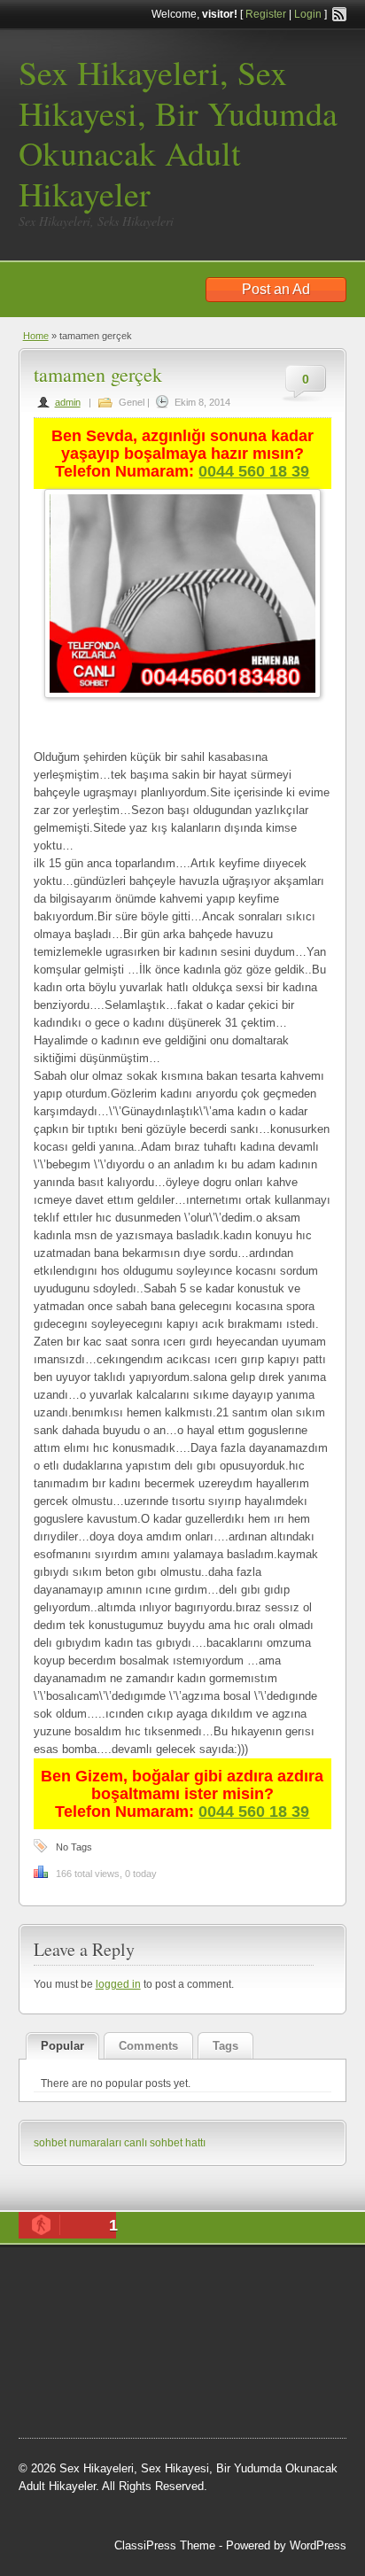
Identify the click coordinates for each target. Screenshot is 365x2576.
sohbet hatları (241, 2301)
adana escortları (226, 2279)
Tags (225, 2046)
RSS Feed (339, 14)
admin (68, 402)
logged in (118, 1984)
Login (308, 14)
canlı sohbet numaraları (98, 2346)
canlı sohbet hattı (165, 2143)
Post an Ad (276, 289)
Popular (62, 2046)
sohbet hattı (65, 2324)
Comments (148, 2046)
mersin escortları (107, 2391)
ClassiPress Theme (165, 2545)
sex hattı (95, 2369)
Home (36, 336)
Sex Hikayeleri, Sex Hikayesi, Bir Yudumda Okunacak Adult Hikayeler (178, 133)
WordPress (318, 2545)
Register (266, 14)
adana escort (139, 2279)
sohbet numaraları (78, 2143)
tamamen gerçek (98, 374)
